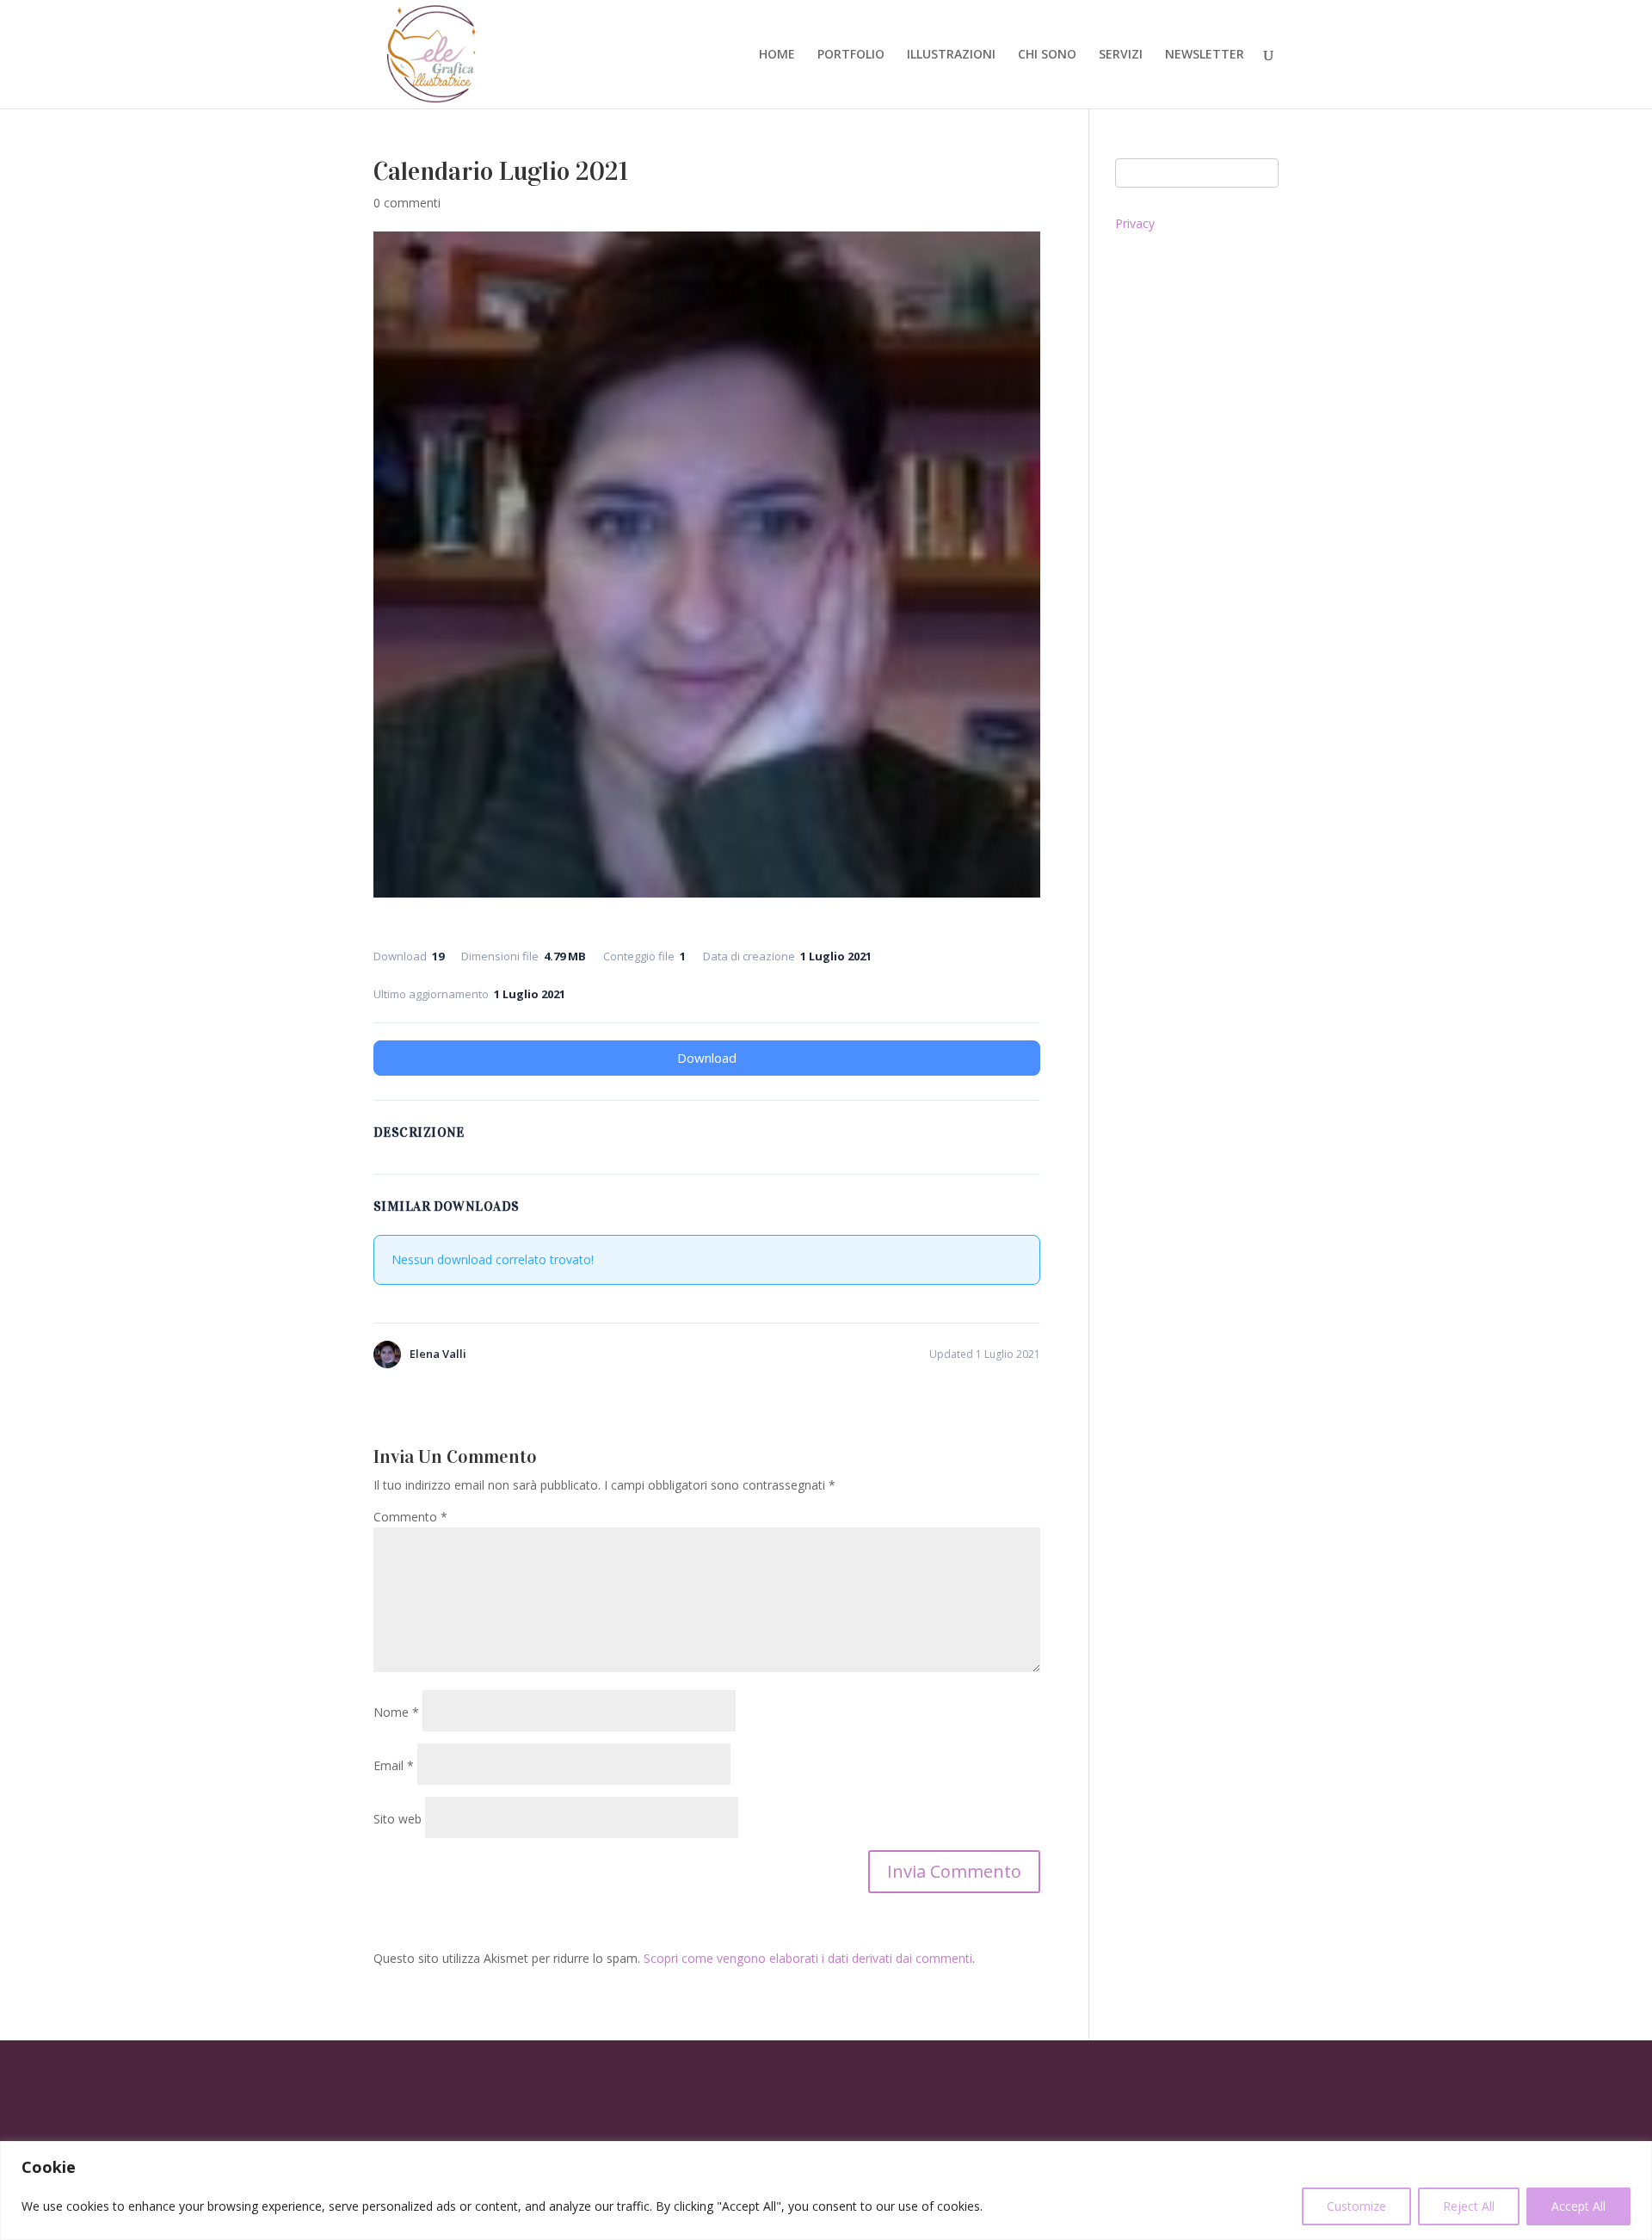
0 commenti (407, 203)
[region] (826, 2191)
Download (707, 1058)
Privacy (1135, 223)
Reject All (1469, 2206)
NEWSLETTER (1205, 55)
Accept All (1578, 2206)
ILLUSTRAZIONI (951, 55)
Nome (396, 1712)
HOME (777, 55)
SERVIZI (1121, 55)
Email (394, 1765)
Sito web (398, 1819)
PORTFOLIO (851, 55)
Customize (1356, 2206)
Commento (410, 1517)
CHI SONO (1047, 55)
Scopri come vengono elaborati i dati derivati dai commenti (808, 1958)
